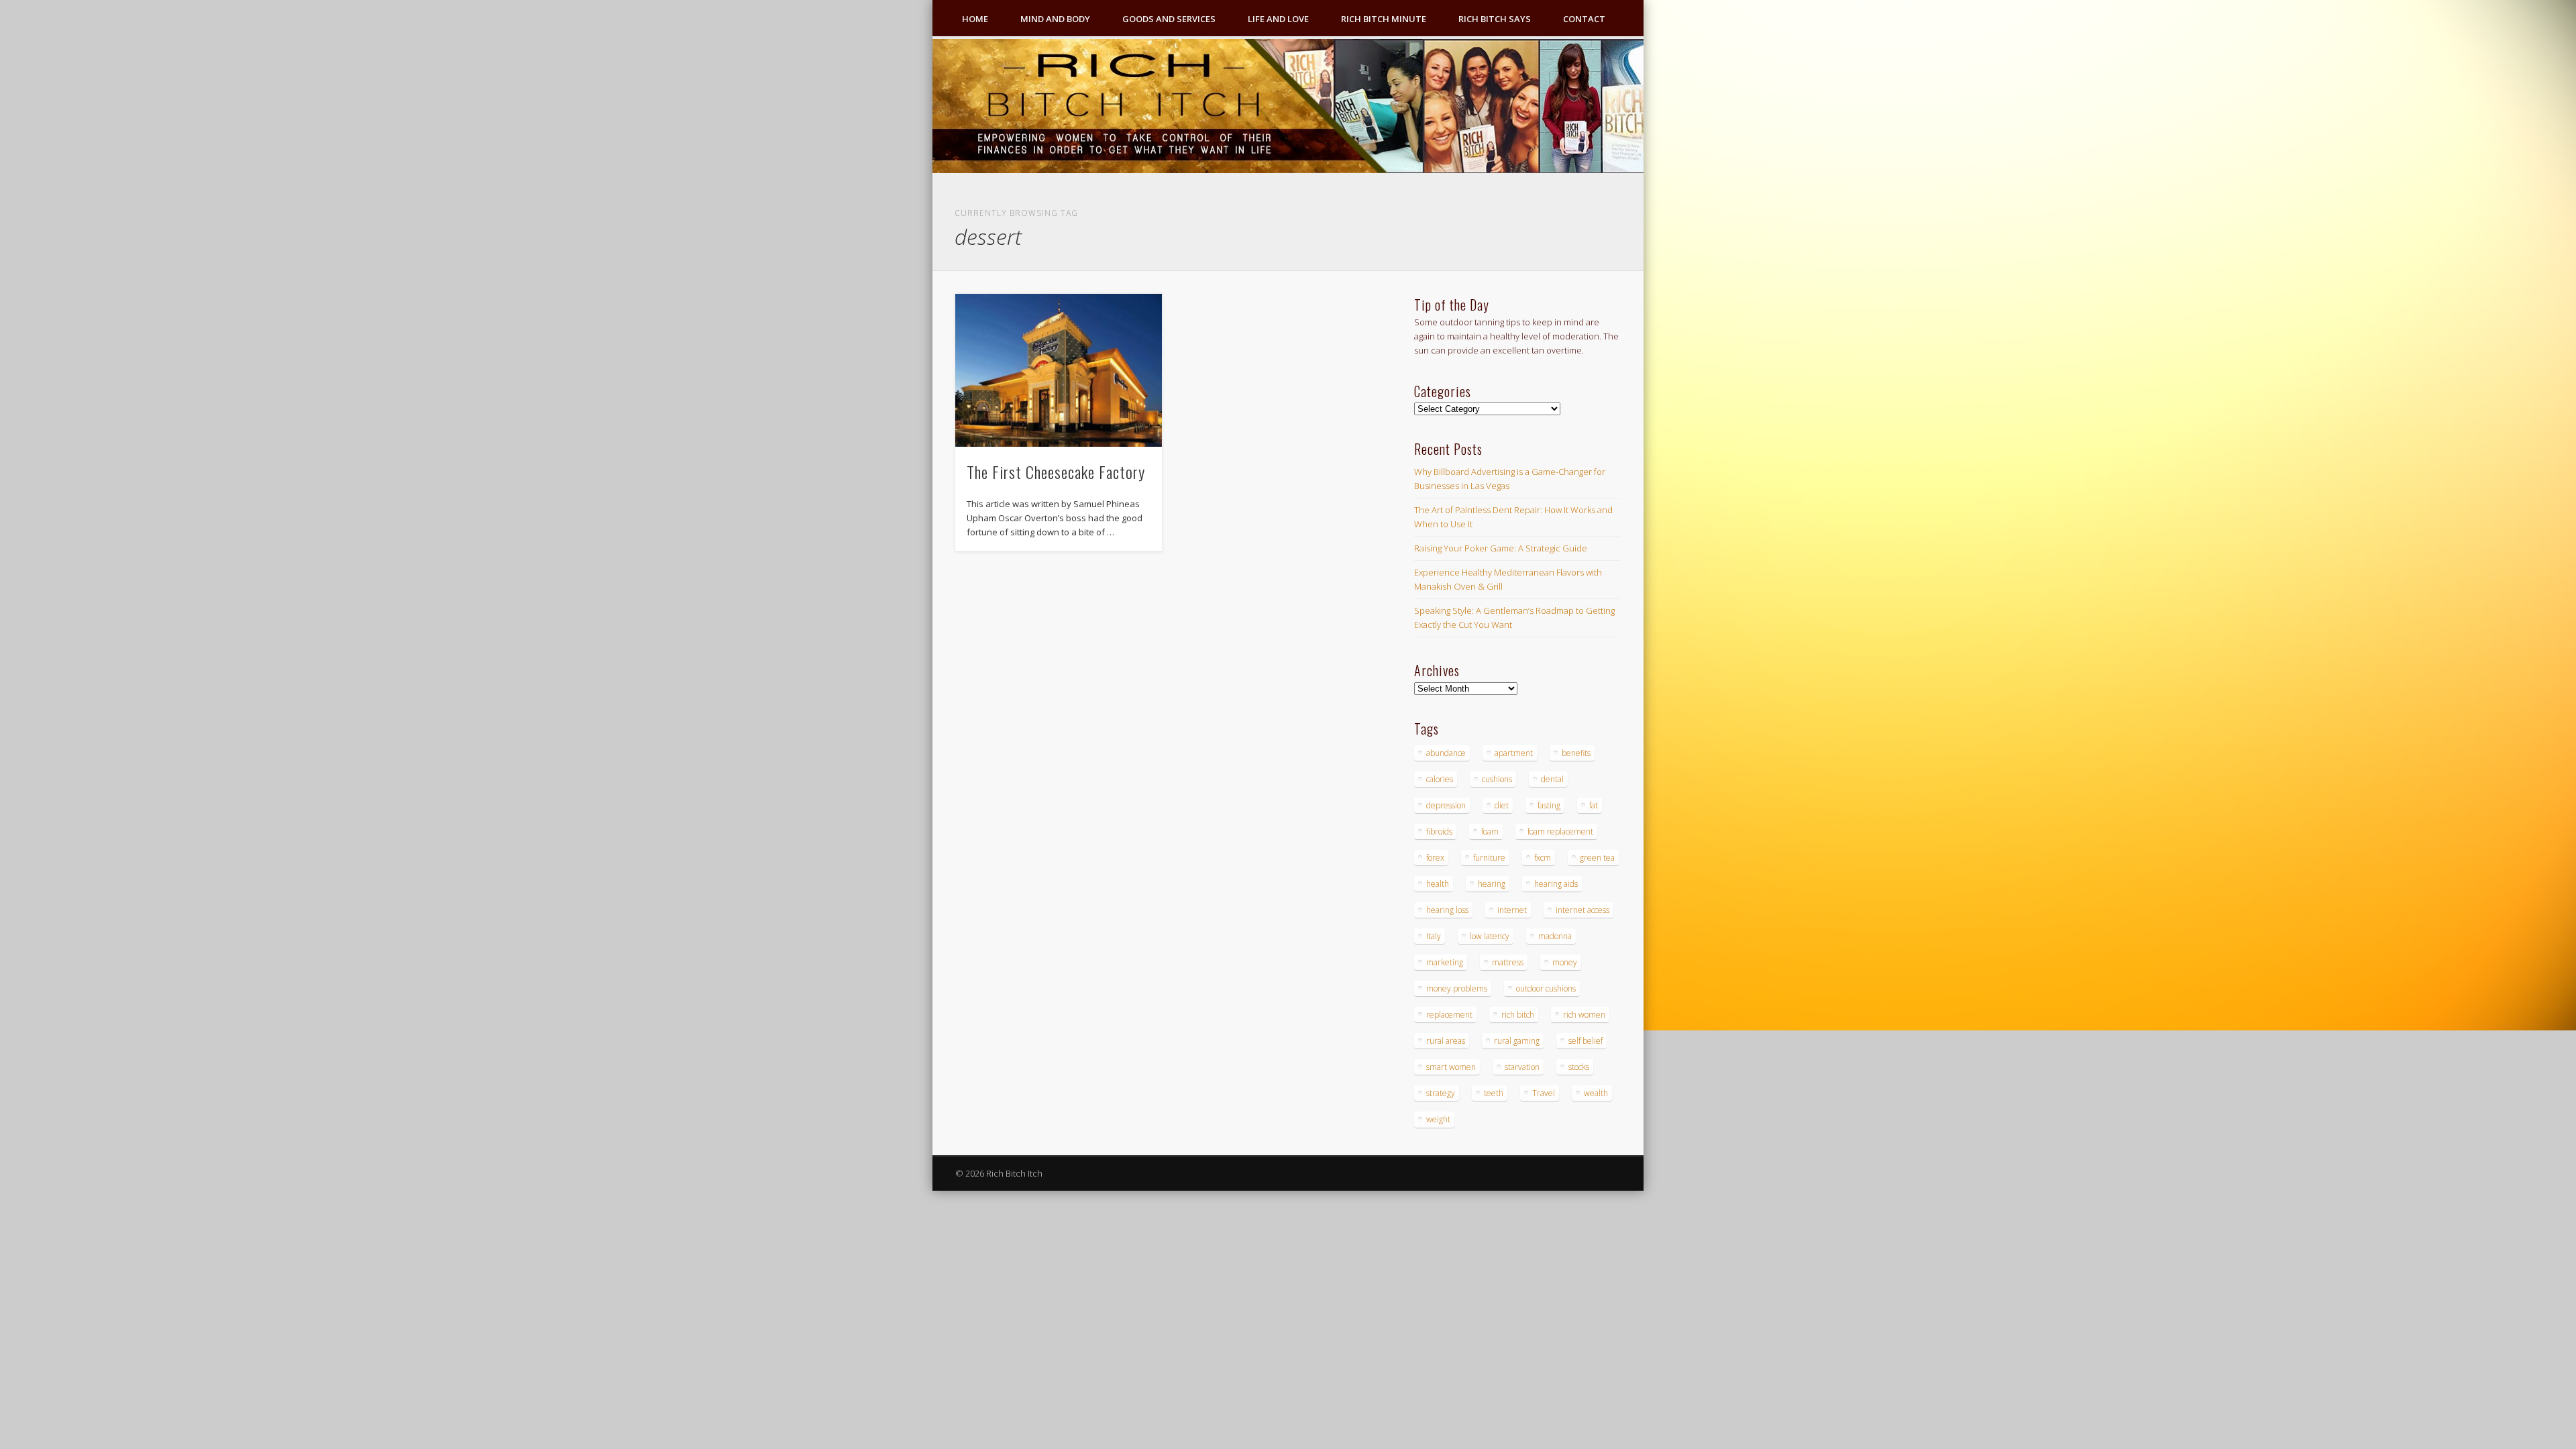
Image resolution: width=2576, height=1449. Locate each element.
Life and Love (1278, 19)
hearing (1492, 884)
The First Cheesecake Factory (1056, 472)
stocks (1579, 1067)
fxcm (1543, 858)
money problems (1457, 988)
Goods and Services (1169, 19)
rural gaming (1517, 1041)
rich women (1584, 1015)
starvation (1522, 1067)
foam (1490, 831)
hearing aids (1556, 884)
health (1438, 884)
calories (1440, 779)
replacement (1449, 1015)
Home (975, 19)
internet (1512, 910)
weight (1438, 1119)
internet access (1582, 910)
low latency (1490, 936)
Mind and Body (1055, 19)
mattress (1508, 962)
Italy (1434, 936)
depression (1446, 805)
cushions (1497, 779)
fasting (1549, 805)
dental (1552, 779)
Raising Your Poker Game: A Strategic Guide (1501, 548)
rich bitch (1518, 1015)
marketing (1445, 962)
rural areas (1446, 1041)
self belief (1586, 1041)
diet (1502, 805)
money (1565, 962)
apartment (1514, 753)
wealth (1596, 1093)
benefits (1576, 753)
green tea (1597, 858)
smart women (1451, 1067)
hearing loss (1447, 910)
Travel (1544, 1093)
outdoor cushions (1546, 988)
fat (1594, 805)
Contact (1584, 19)
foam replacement (1560, 831)
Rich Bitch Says (1495, 19)
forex (1435, 858)
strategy (1441, 1093)
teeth (1494, 1093)
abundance (1446, 753)
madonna (1555, 936)
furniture (1489, 858)
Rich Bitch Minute (1384, 19)
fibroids (1439, 831)
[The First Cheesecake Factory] (1059, 370)
